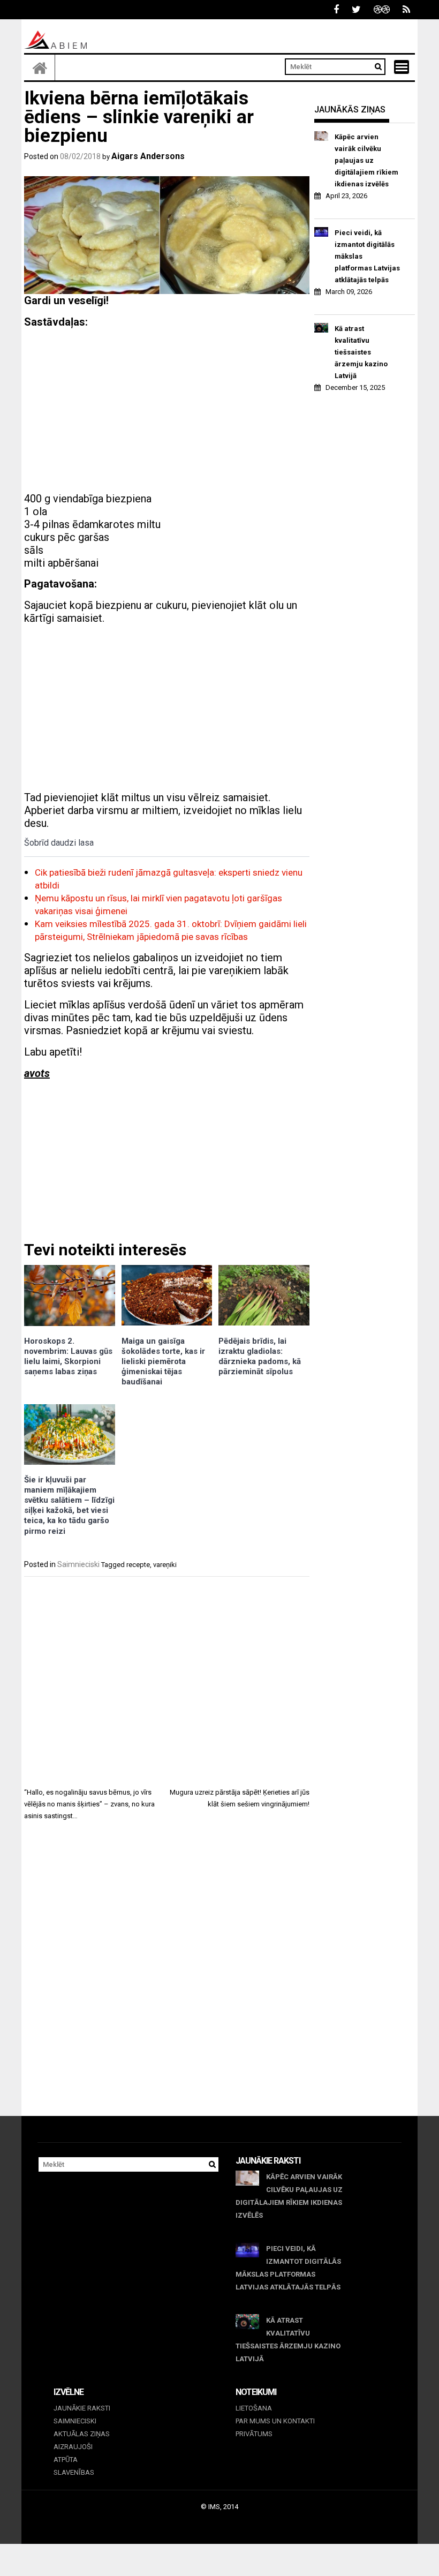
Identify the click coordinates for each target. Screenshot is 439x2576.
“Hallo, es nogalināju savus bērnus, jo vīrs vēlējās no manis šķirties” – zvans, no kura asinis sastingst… (89, 1804)
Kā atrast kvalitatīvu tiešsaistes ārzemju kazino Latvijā (361, 352)
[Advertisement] (167, 412)
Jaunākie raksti (82, 2408)
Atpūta (66, 2460)
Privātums (254, 2434)
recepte (138, 1565)
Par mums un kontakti (275, 2421)
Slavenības (74, 2472)
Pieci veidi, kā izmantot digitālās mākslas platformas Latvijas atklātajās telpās (367, 256)
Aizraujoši (73, 2447)
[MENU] (402, 67)
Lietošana (254, 2408)
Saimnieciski (78, 1564)
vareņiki (165, 1565)
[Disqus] (167, 1978)
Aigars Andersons (148, 156)
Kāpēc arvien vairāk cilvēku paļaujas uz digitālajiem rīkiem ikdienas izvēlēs (366, 160)
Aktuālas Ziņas (82, 2434)
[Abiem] (40, 67)
